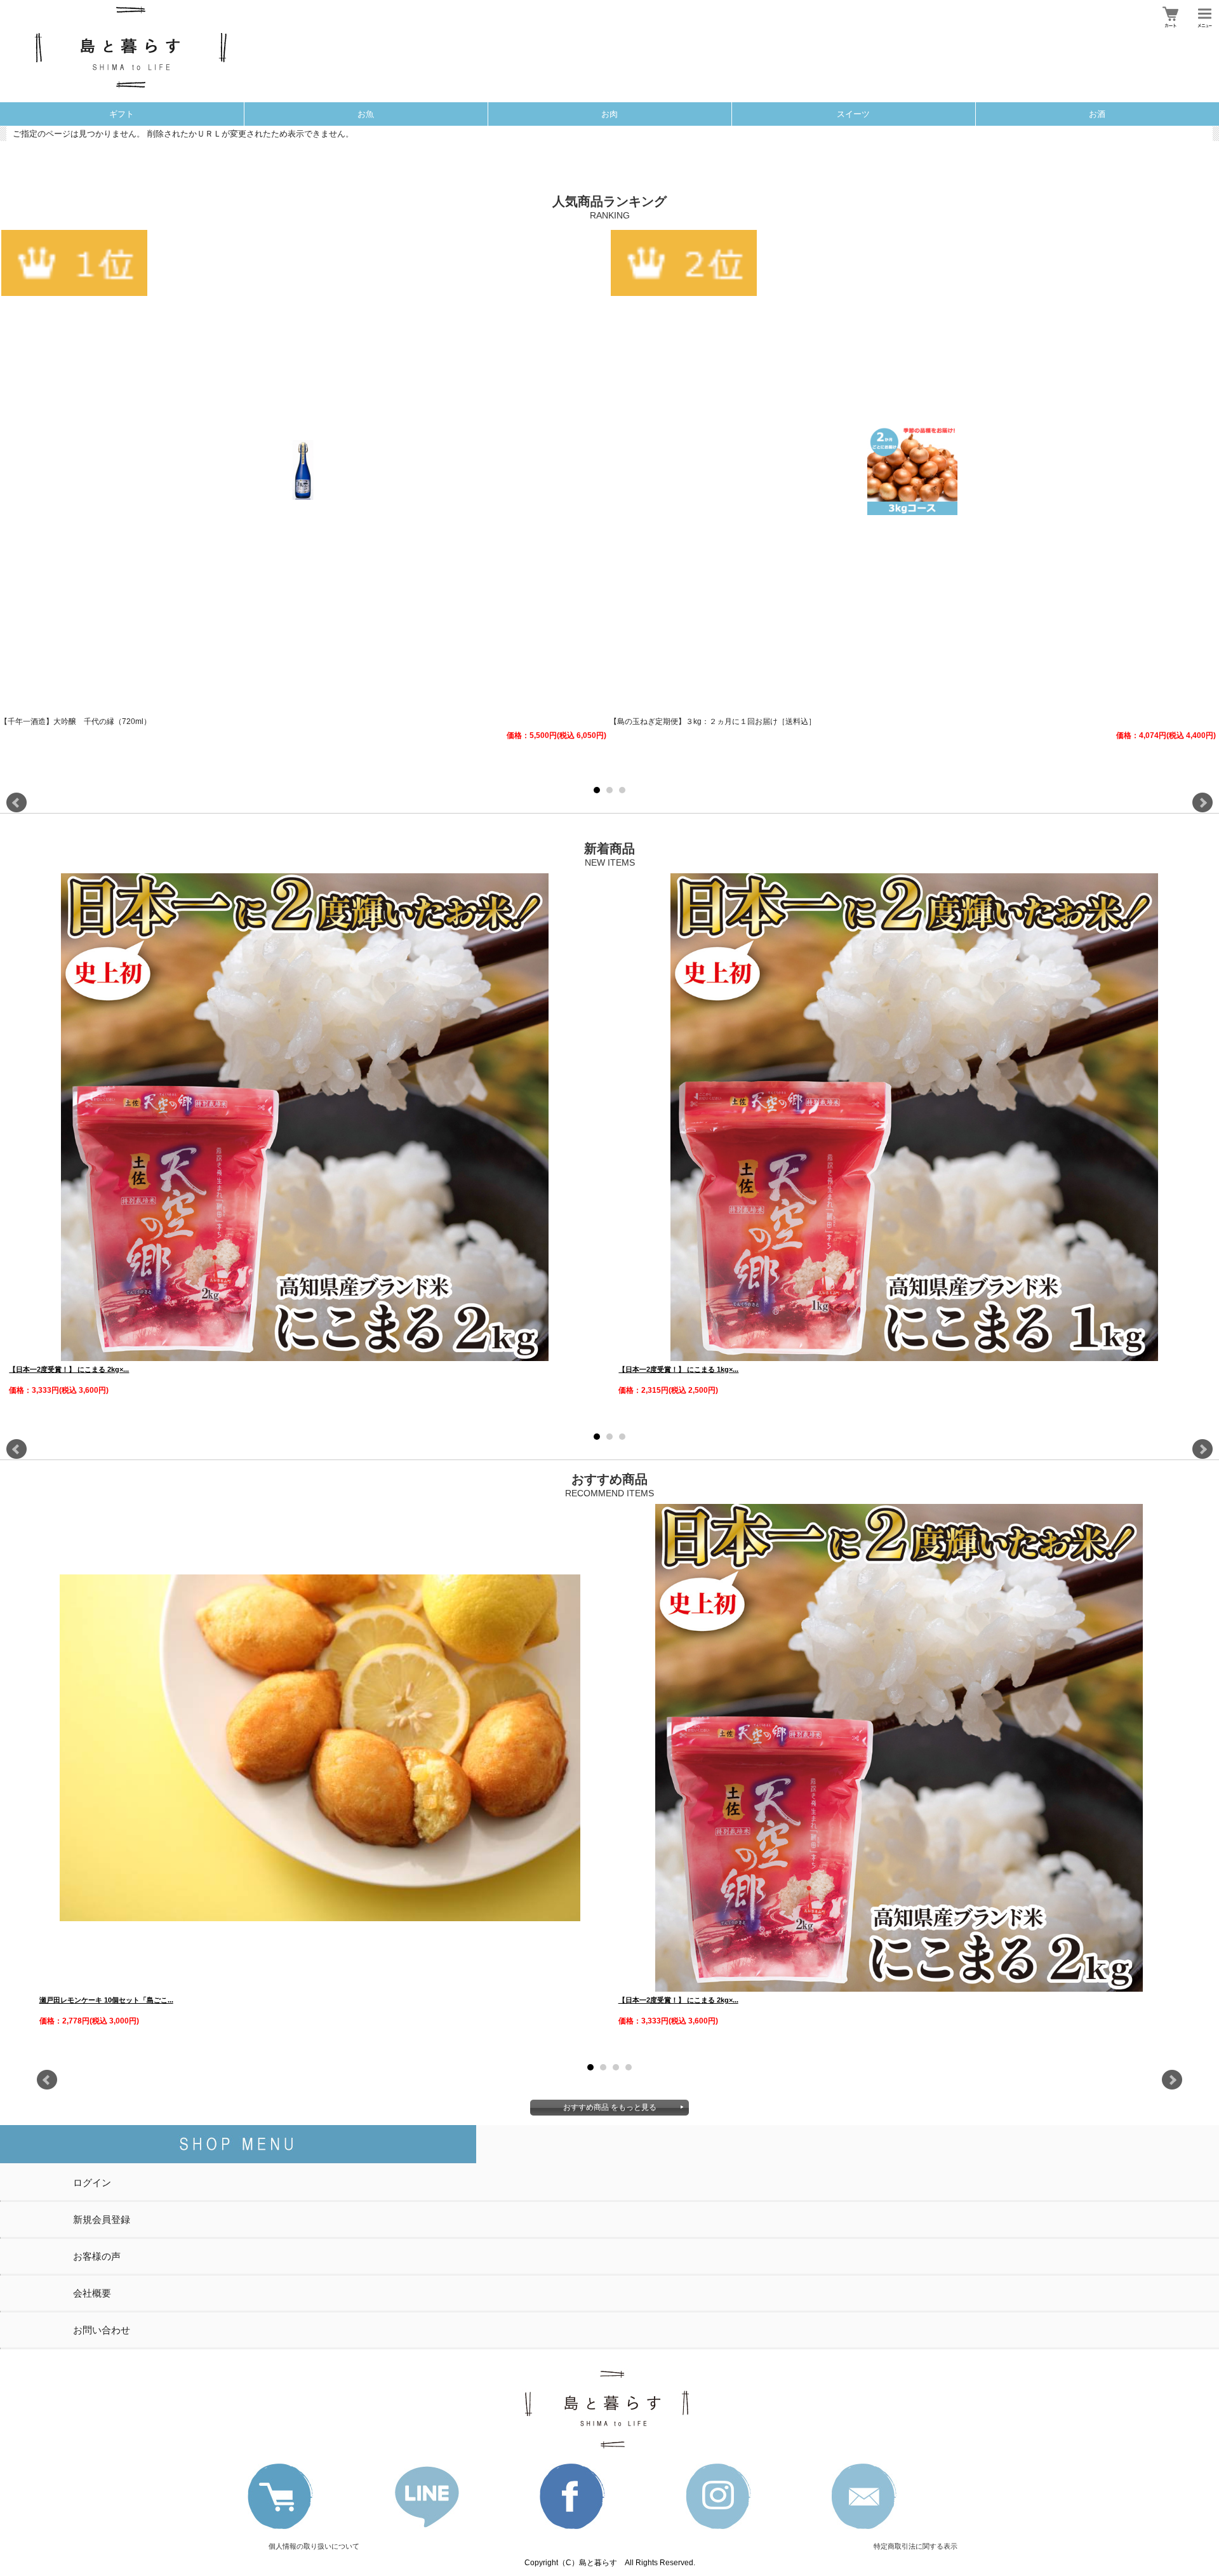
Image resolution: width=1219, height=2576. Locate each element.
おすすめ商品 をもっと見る (610, 2107)
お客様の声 (97, 2256)
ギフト (122, 114)
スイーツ (853, 114)
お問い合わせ (102, 2330)
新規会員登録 (102, 2219)
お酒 (1097, 114)
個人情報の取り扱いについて (314, 2546)
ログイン (92, 2183)
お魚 (366, 114)
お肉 (609, 114)
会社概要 (92, 2293)
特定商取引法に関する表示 (916, 2546)
